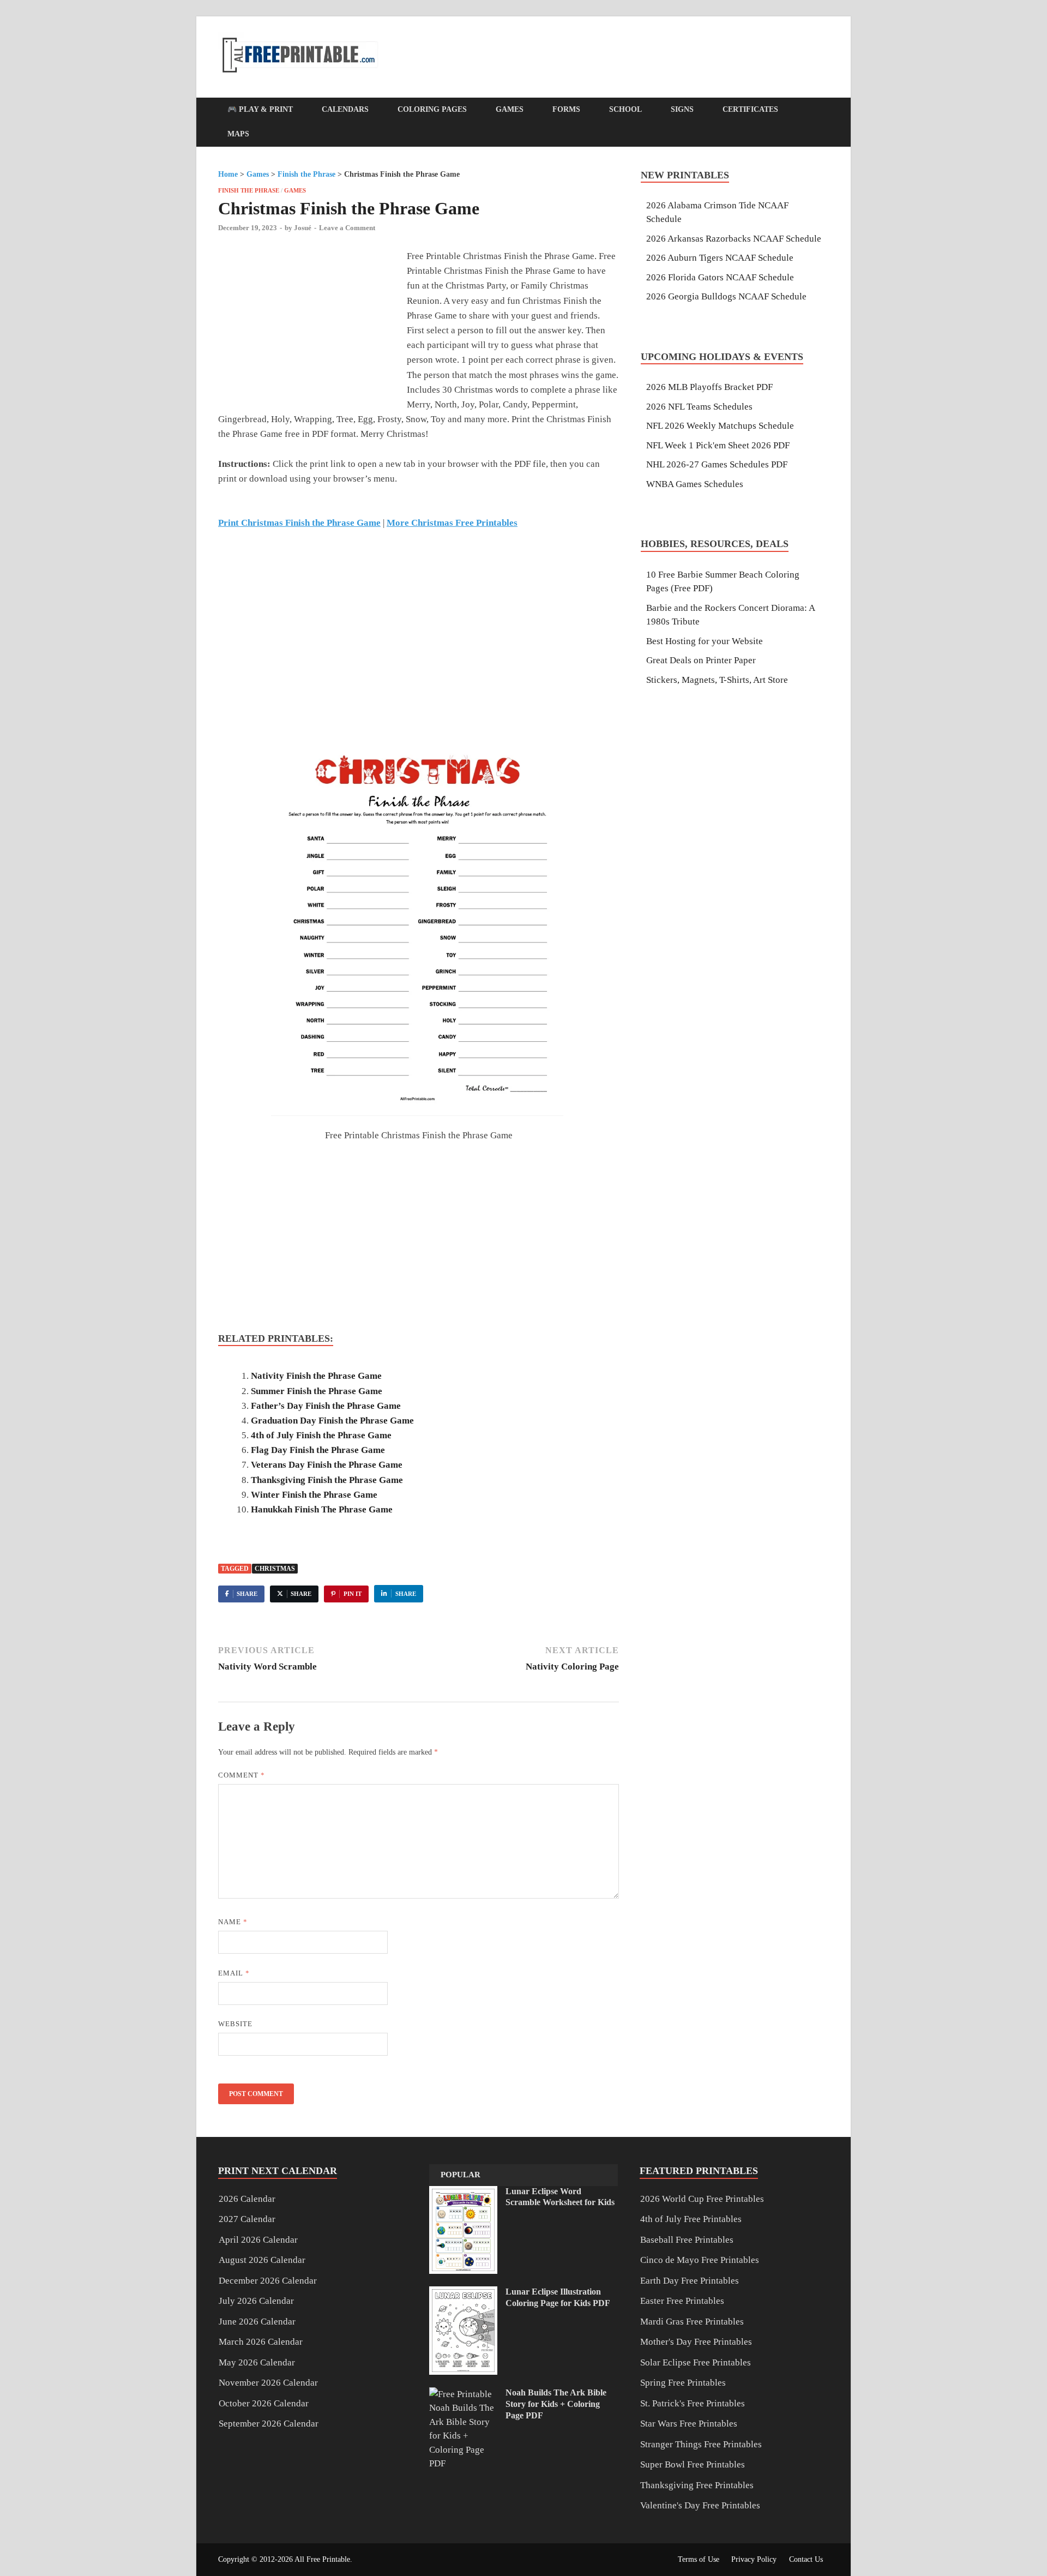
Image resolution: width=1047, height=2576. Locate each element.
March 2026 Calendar (261, 2342)
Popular (461, 2175)
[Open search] (823, 110)
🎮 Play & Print (260, 109)
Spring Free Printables (683, 2383)
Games (510, 109)
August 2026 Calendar (262, 2260)
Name (233, 1922)
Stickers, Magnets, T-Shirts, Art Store (717, 680)
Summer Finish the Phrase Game (317, 1391)
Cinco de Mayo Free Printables (700, 2260)
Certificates (750, 109)
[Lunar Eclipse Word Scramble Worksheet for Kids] (463, 2193)
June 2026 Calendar (257, 2322)
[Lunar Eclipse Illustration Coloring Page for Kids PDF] (463, 2293)
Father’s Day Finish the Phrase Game (326, 1406)
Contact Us (806, 2559)
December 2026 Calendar (268, 2281)
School (625, 109)
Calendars (345, 109)
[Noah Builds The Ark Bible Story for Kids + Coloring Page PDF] (463, 2394)
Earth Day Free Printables (690, 2281)
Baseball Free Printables (687, 2240)
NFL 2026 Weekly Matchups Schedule (720, 426)
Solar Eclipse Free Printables (696, 2362)
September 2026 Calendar (269, 2424)
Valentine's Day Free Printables (700, 2505)
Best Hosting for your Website (705, 641)
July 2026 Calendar (256, 2301)
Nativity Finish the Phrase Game (316, 1376)
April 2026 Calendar (258, 2240)
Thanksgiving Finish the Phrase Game (327, 1480)
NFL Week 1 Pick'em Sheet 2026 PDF (718, 445)
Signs (682, 109)
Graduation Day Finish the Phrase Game (332, 1421)
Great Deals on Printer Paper (701, 660)
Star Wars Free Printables (689, 2424)
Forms (566, 109)
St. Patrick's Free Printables (693, 2403)
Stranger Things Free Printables (701, 2444)
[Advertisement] (310, 328)
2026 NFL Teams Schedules (699, 407)
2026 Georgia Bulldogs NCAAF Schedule (726, 296)
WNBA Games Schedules (695, 484)
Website (235, 2024)
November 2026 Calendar (268, 2383)
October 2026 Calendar (264, 2403)
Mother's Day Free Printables (696, 2342)
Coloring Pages (432, 109)
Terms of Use (699, 2559)
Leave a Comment (347, 228)
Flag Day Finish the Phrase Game (318, 1450)
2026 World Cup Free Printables (702, 2199)
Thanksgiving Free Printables (697, 2485)
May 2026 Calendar (257, 2362)
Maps (238, 134)
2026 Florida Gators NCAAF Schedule (720, 277)
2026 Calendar (247, 2199)
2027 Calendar (247, 2219)
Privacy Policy (754, 2559)
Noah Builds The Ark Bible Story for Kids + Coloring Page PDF (556, 2404)
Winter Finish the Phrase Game (314, 1495)
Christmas (275, 1569)
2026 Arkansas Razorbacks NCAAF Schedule (734, 239)
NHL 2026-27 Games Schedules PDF (717, 464)
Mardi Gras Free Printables (692, 2322)
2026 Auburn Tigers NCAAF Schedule (720, 258)
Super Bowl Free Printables (693, 2464)
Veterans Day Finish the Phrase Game (327, 1465)
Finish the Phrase (249, 190)
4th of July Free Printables (691, 2219)
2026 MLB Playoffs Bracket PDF (709, 387)
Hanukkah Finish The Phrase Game (322, 1509)
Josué (303, 228)
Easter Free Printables (682, 2301)
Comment (242, 1775)
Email (234, 1973)
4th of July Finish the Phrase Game (321, 1435)
